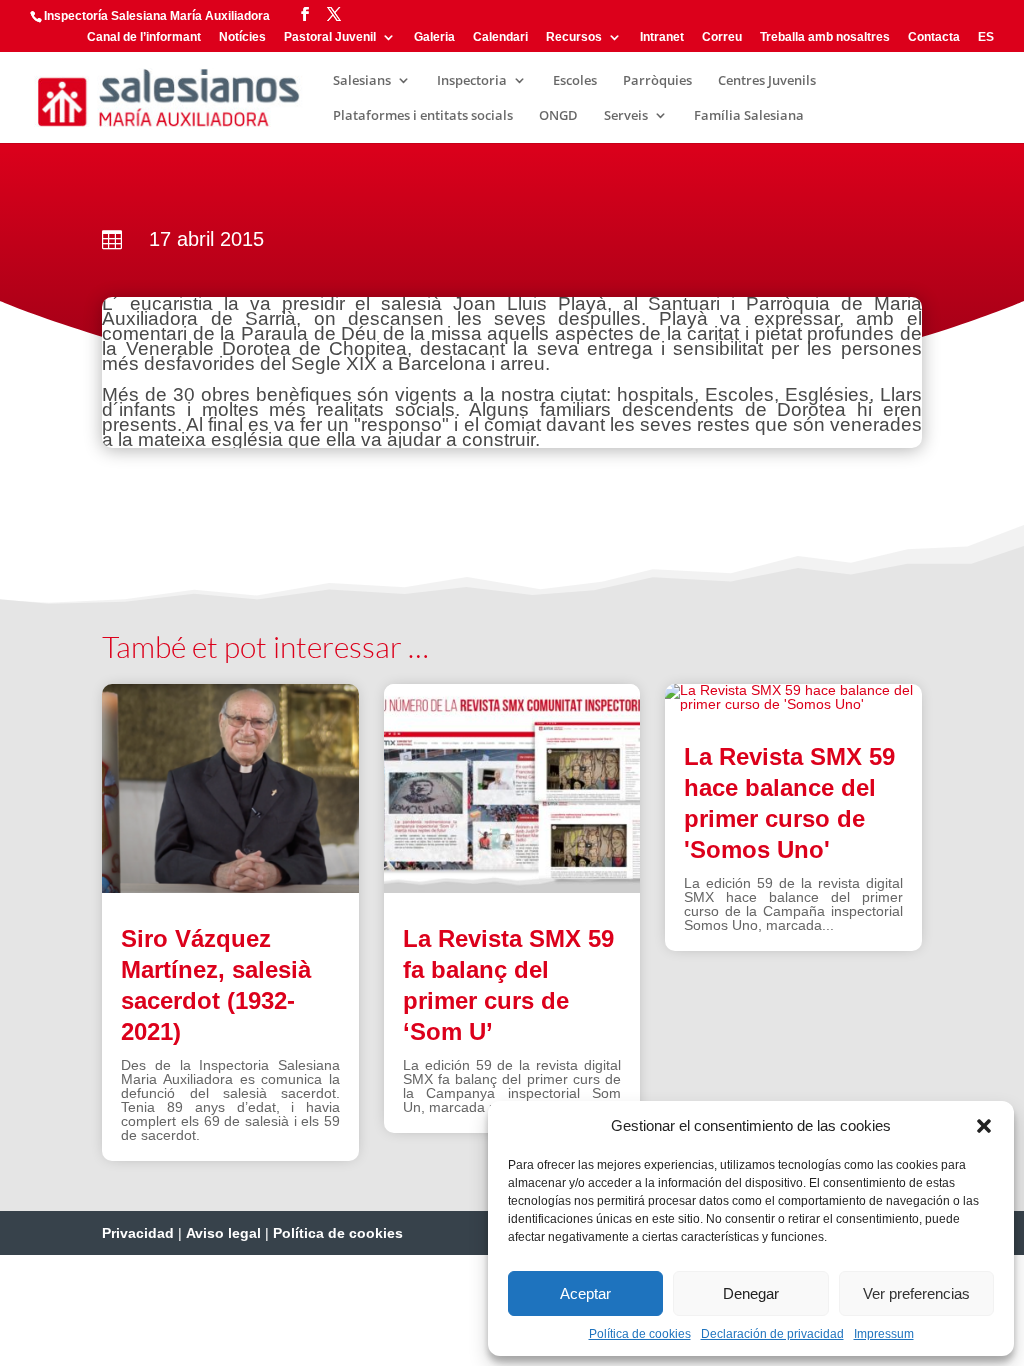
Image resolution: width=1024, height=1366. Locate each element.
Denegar (751, 1293)
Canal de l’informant (144, 37)
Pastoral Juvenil (330, 37)
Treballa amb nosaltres (825, 37)
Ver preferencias (916, 1293)
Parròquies (657, 81)
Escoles (575, 81)
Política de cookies (640, 1334)
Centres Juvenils (767, 81)
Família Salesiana (749, 116)
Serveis (626, 116)
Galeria (434, 37)
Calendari (500, 37)
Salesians (362, 81)
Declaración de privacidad (772, 1334)
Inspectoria (472, 81)
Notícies (242, 37)
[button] (984, 1126)
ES (986, 37)
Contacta (934, 37)
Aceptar (585, 1293)
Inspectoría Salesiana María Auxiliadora (157, 16)
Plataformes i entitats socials (423, 116)
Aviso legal (223, 1233)
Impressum (884, 1334)
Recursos (574, 37)
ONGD (558, 116)
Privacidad (138, 1233)
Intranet (662, 37)
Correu (722, 37)
